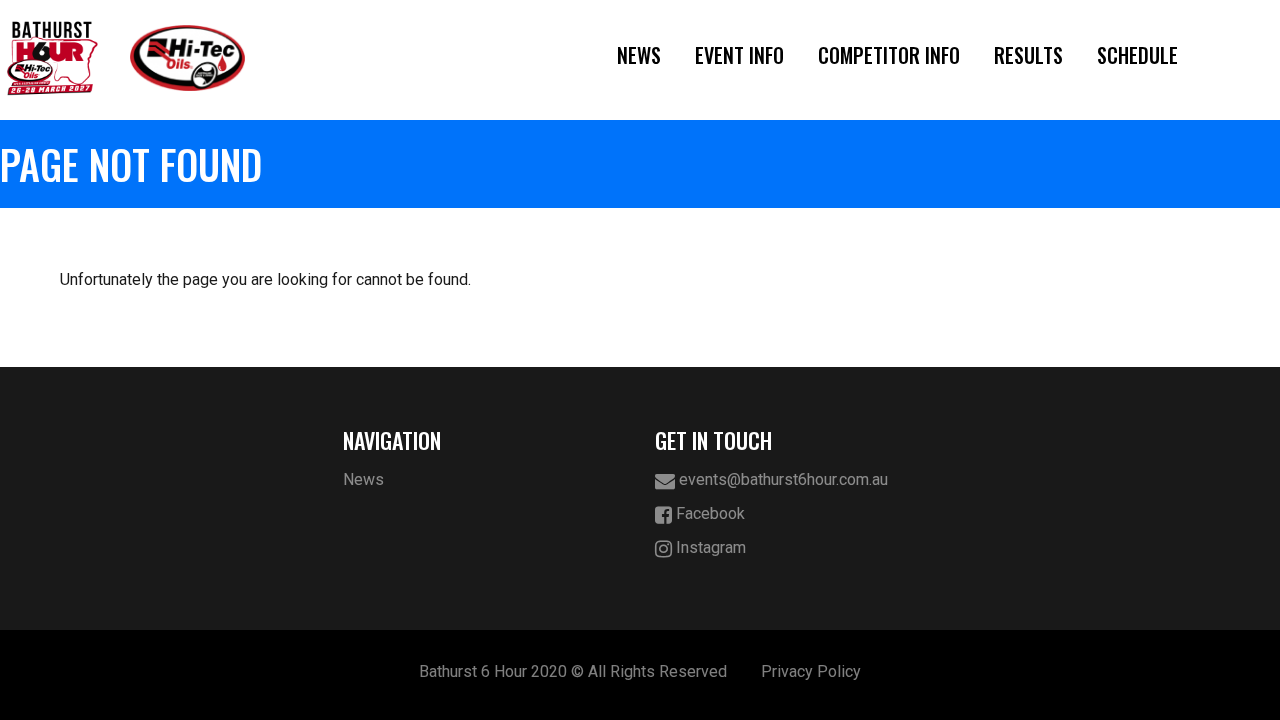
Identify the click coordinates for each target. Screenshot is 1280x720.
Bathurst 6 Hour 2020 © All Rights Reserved (573, 671)
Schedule (1137, 55)
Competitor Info (889, 55)
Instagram (709, 547)
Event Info (739, 55)
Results (1028, 55)
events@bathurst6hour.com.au (781, 479)
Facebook (708, 513)
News (639, 55)
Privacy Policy (811, 671)
